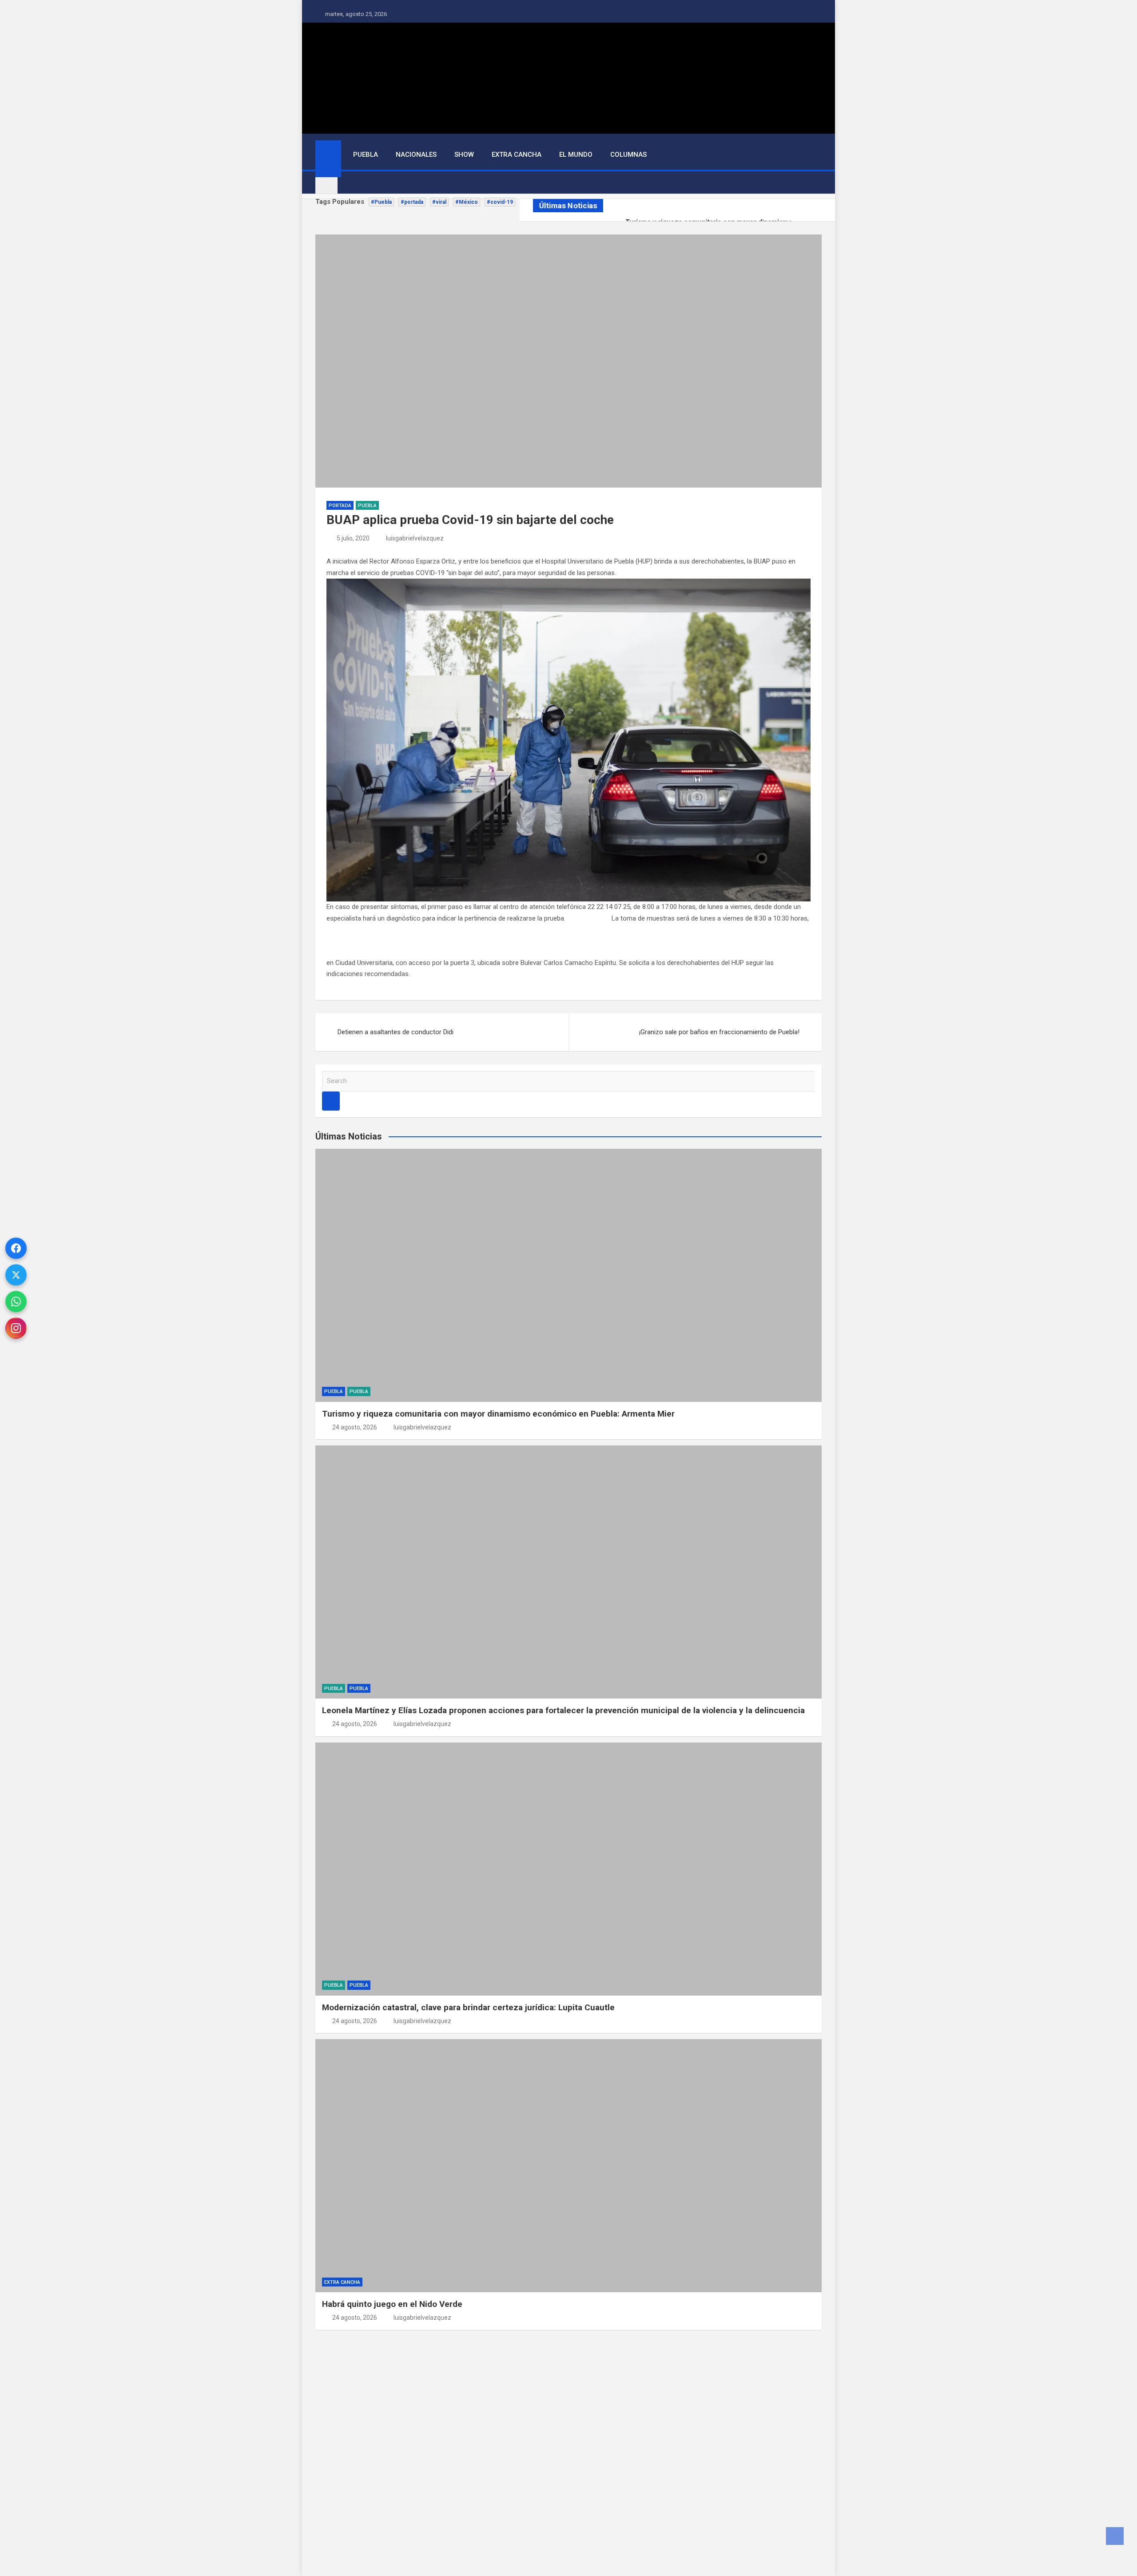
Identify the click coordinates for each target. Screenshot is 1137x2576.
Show (464, 155)
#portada (412, 202)
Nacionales (416, 155)
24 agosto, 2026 (355, 1427)
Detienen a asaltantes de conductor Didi (396, 1032)
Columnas (628, 155)
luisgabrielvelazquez (415, 538)
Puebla (366, 155)
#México (467, 202)
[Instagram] (16, 1328)
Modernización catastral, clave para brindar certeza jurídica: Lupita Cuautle (468, 2007)
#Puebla (381, 202)
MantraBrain (324, 2552)
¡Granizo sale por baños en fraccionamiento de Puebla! (719, 1032)
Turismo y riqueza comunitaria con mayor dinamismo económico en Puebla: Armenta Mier (498, 1414)
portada (340, 506)
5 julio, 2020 (353, 538)
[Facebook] (16, 1248)
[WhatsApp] (16, 1302)
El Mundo (576, 155)
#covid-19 (500, 202)
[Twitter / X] (16, 1275)
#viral (439, 202)
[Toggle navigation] (326, 183)
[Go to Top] (1115, 2536)
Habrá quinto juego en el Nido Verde (392, 2304)
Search (331, 1101)
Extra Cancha (517, 155)
